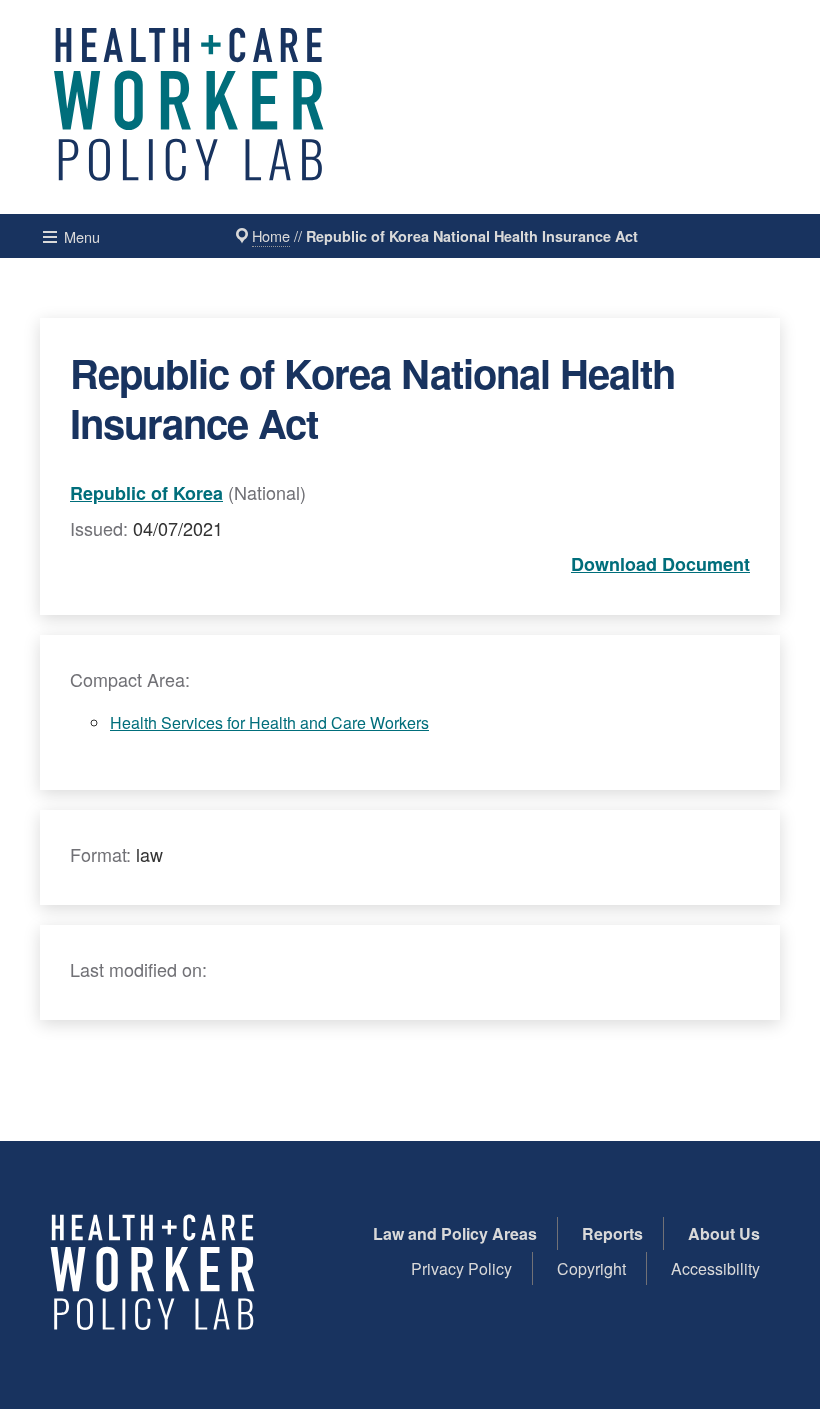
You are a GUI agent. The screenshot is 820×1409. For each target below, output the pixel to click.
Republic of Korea (146, 493)
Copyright (591, 1268)
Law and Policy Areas (455, 1233)
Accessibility (715, 1268)
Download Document (660, 564)
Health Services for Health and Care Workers (269, 722)
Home (271, 235)
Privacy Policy (461, 1268)
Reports (612, 1233)
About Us (724, 1233)
